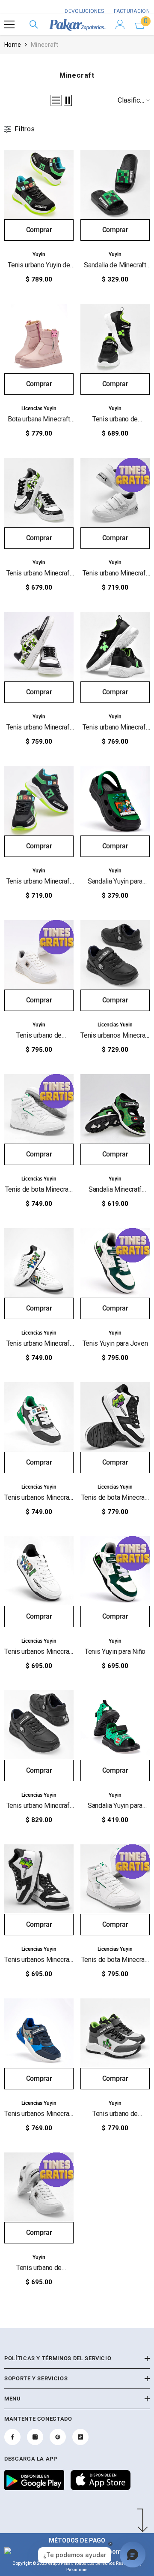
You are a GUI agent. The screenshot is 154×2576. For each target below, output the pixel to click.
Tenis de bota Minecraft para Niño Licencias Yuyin (39, 1190)
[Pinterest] (58, 2437)
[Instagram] (35, 2437)
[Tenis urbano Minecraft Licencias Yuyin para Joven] (39, 1263)
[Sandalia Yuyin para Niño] (115, 801)
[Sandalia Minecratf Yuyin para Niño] (115, 1109)
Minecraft (45, 45)
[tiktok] (80, 2437)
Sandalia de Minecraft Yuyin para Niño (115, 265)
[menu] (9, 24)
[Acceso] (120, 24)
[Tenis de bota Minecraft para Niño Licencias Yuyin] (39, 1109)
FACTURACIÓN (131, 11)
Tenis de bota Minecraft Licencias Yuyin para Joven (115, 1498)
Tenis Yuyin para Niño (115, 1651)
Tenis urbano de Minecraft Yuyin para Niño (115, 419)
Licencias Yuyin (39, 409)
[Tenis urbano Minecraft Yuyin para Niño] (39, 493)
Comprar (39, 230)
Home (13, 45)
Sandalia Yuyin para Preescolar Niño (115, 1806)
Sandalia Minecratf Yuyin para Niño (115, 1190)
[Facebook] (12, 2437)
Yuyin (39, 254)
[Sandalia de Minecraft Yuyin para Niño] (115, 185)
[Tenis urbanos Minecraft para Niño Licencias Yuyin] (115, 955)
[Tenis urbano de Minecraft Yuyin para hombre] (39, 955)
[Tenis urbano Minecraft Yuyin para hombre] (39, 647)
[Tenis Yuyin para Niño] (115, 1571)
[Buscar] (34, 24)
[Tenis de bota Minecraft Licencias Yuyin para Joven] (115, 1417)
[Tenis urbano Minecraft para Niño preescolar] (39, 801)
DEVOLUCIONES (84, 11)
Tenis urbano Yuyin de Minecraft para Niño (39, 265)
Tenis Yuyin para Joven (115, 1343)
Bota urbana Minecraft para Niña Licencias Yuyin (39, 419)
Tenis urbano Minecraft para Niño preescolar (39, 882)
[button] (56, 100)
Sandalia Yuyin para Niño (115, 882)
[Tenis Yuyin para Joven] (115, 1263)
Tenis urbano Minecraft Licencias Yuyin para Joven (39, 1344)
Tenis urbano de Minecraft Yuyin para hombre (39, 1036)
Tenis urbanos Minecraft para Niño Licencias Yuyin (115, 1036)
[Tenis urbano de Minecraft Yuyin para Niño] (115, 339)
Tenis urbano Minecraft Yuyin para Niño (39, 574)
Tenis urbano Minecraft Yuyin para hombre (39, 728)
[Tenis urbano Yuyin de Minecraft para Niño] (39, 185)
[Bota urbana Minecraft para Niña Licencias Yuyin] (39, 339)
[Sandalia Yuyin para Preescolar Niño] (115, 1725)
